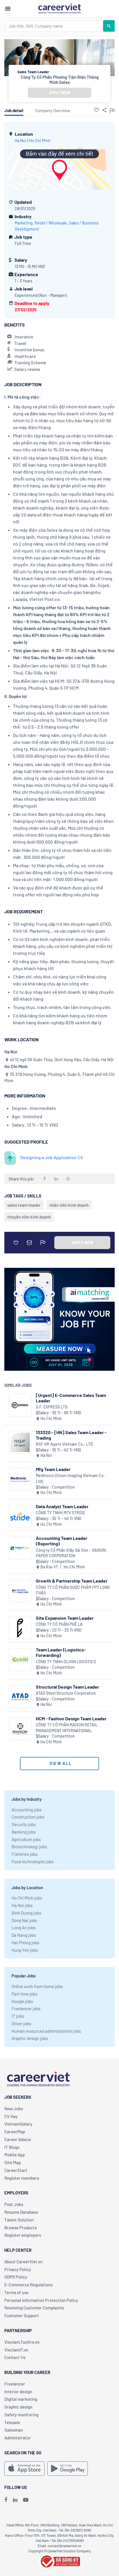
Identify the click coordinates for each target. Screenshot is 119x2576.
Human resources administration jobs (46, 2031)
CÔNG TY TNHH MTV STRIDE (61, 1513)
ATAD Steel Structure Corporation (66, 1693)
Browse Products (21, 2228)
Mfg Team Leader (53, 1469)
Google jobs (22, 2001)
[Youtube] (26, 2500)
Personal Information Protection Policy (41, 2300)
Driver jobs (21, 2024)
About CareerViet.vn (23, 2262)
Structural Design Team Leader (67, 1687)
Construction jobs (28, 1817)
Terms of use (16, 2292)
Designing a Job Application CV (52, 1157)
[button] (96, 110)
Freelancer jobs (26, 2009)
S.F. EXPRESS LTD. (52, 1407)
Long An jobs (24, 1928)
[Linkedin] (15, 2500)
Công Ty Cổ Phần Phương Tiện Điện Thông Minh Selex (60, 80)
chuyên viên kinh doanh (29, 1217)
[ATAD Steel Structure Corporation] (20, 1697)
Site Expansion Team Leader (65, 1618)
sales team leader (24, 1205)
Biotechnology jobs (29, 1847)
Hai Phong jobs (25, 1943)
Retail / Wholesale (51, 223)
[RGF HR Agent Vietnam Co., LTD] (20, 1442)
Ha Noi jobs (22, 1905)
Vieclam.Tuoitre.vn (22, 2342)
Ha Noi (21, 141)
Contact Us (15, 2357)
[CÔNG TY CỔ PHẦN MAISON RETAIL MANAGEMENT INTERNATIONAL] (20, 1729)
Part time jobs (24, 1994)
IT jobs (18, 2016)
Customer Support (22, 2315)
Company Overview (53, 110)
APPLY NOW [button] (59, 93)
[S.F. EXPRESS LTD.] (20, 1405)
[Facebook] (6, 2500)
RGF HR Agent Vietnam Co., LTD (64, 1444)
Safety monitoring (21, 2415)
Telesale (12, 2422)
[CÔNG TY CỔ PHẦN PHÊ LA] (20, 1628)
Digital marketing (21, 2399)
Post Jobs (14, 2204)
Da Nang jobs (24, 1935)
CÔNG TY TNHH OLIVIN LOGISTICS (66, 1662)
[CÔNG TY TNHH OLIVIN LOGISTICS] (20, 1660)
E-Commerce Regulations (28, 2285)
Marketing (24, 223)
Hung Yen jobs (25, 1950)
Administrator (18, 2438)
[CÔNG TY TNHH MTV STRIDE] (20, 1516)
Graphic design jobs (30, 2038)
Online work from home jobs (37, 1986)
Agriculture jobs (26, 1839)
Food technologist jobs (32, 1862)
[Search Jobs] (109, 26)
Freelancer (15, 2384)
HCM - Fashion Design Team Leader (71, 1718)
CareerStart (16, 2170)
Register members (22, 2178)
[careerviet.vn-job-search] (24, 2468)
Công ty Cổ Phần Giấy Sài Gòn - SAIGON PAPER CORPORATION (71, 1553)
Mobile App (15, 2155)
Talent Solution (19, 2220)
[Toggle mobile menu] (8, 9)
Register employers (23, 2235)
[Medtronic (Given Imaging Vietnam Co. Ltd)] (20, 1479)
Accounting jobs (27, 1810)
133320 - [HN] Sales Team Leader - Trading (71, 1435)
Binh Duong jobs (26, 1913)
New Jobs (14, 2109)
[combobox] (54, 26)
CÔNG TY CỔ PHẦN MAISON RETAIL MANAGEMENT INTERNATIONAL (67, 1728)
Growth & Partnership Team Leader (72, 1581)
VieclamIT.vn (16, 2350)
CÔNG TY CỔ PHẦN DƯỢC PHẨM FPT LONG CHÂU (73, 1590)
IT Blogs (12, 2147)
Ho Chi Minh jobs (27, 1898)
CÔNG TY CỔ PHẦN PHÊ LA (59, 1624)
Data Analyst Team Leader (62, 1506)
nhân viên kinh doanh (69, 1205)
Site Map (13, 2162)
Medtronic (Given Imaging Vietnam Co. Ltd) (70, 1478)
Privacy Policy (18, 2269)
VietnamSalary (18, 2124)
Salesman (14, 2430)
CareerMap (15, 2132)
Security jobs (24, 1824)
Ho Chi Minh (40, 141)
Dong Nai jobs (24, 1920)
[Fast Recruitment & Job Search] (59, 8)
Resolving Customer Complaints (34, 2308)
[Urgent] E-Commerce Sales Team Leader (71, 1398)
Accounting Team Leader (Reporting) (62, 1541)
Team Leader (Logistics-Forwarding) (61, 1652)
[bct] (59, 2560)
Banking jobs (24, 1832)
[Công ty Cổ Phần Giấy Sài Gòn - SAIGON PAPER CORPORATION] (20, 1548)
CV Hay (11, 2116)
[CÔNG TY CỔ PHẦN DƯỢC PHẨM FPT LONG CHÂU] (20, 1591)
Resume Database (21, 2212)
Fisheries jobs (25, 1854)
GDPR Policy (16, 2277)
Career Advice (18, 2139)
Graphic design (18, 2407)
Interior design (18, 2392)
